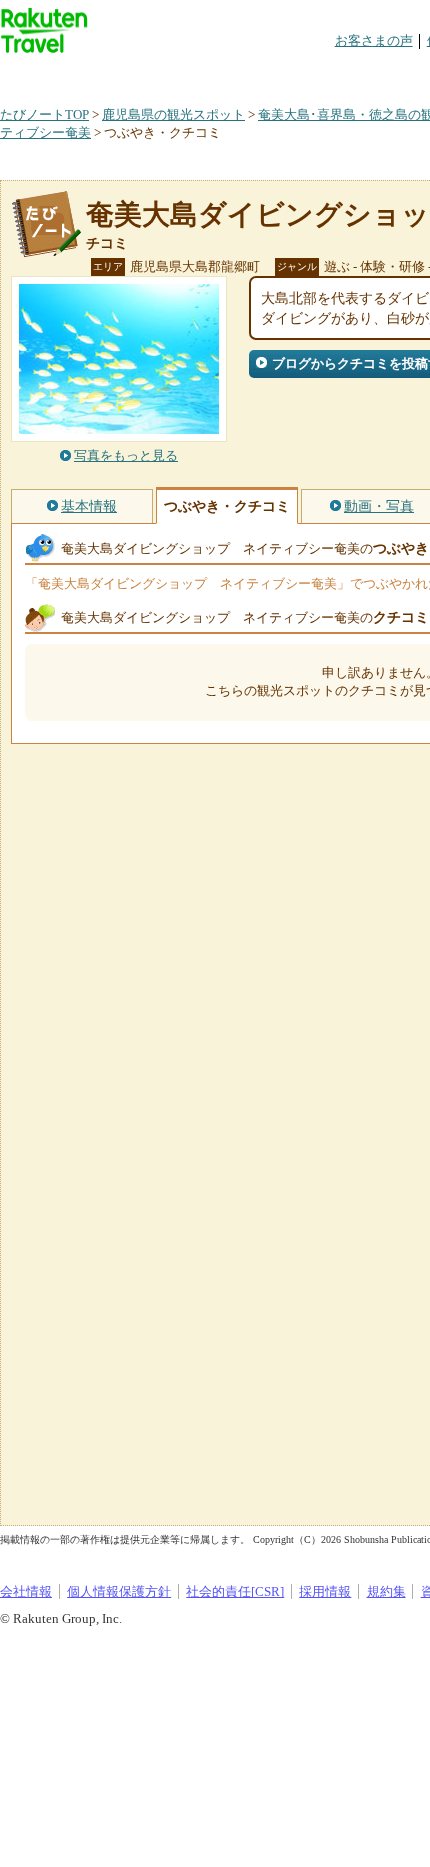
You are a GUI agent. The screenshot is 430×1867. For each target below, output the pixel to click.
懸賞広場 (234, 74)
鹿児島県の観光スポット (173, 114)
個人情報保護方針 (119, 1591)
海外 (152, 74)
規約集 (386, 1591)
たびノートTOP (44, 114)
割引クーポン (316, 74)
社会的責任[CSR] (235, 1591)
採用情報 (325, 1591)
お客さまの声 (374, 40)
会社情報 (26, 1591)
